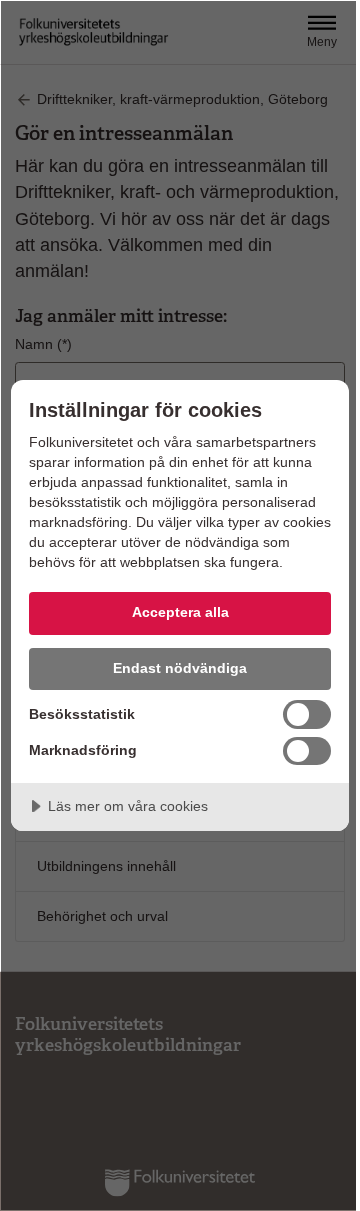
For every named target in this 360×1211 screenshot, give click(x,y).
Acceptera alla (180, 612)
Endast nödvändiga (180, 668)
